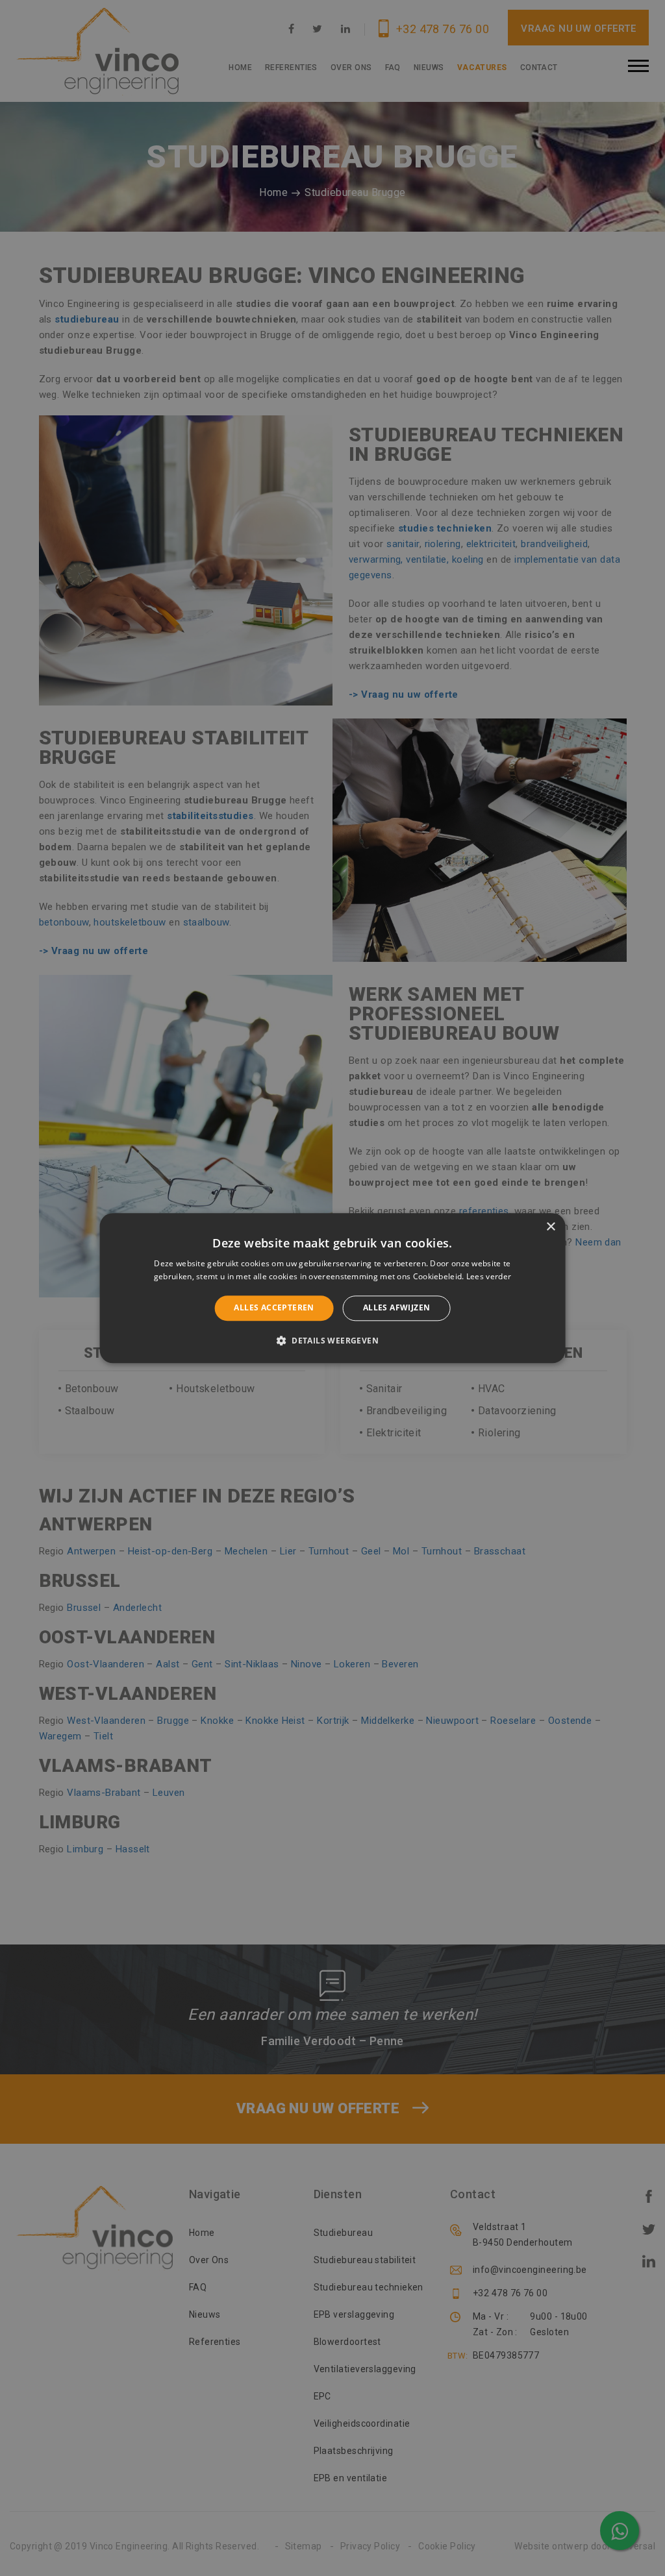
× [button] (550, 1227)
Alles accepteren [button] (274, 1308)
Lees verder (489, 1276)
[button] (332, 1340)
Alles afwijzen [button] (397, 1308)
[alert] (332, 1288)
